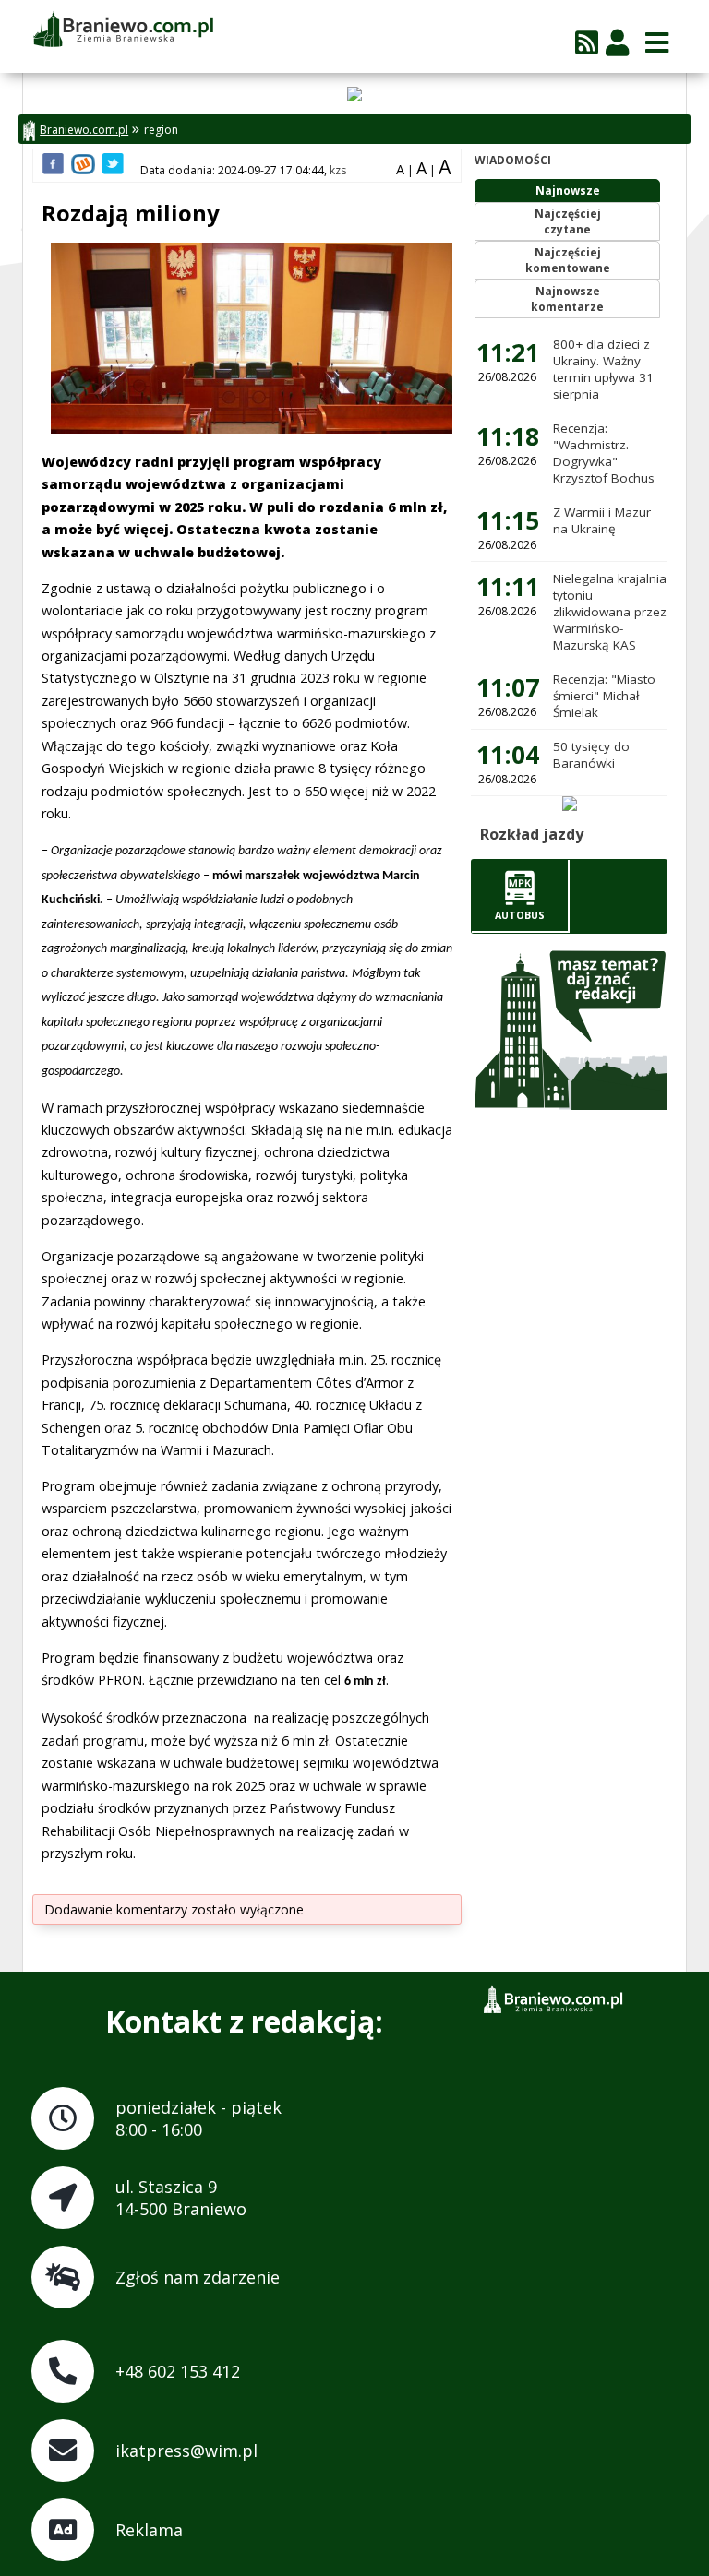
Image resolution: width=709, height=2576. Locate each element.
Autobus (520, 915)
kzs (338, 170)
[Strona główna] (123, 30)
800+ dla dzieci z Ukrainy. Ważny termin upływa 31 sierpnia (603, 369)
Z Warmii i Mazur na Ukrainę (602, 520)
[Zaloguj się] (617, 42)
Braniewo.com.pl (84, 130)
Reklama (149, 2530)
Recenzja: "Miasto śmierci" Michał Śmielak (604, 696)
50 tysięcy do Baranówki (591, 755)
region (161, 130)
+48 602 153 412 (178, 2371)
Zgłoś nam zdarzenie (198, 2277)
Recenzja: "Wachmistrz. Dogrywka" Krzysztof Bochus (604, 453)
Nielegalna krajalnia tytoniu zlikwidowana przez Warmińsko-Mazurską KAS (610, 612)
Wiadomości (513, 160)
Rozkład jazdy (532, 834)
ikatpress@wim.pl (186, 2451)
